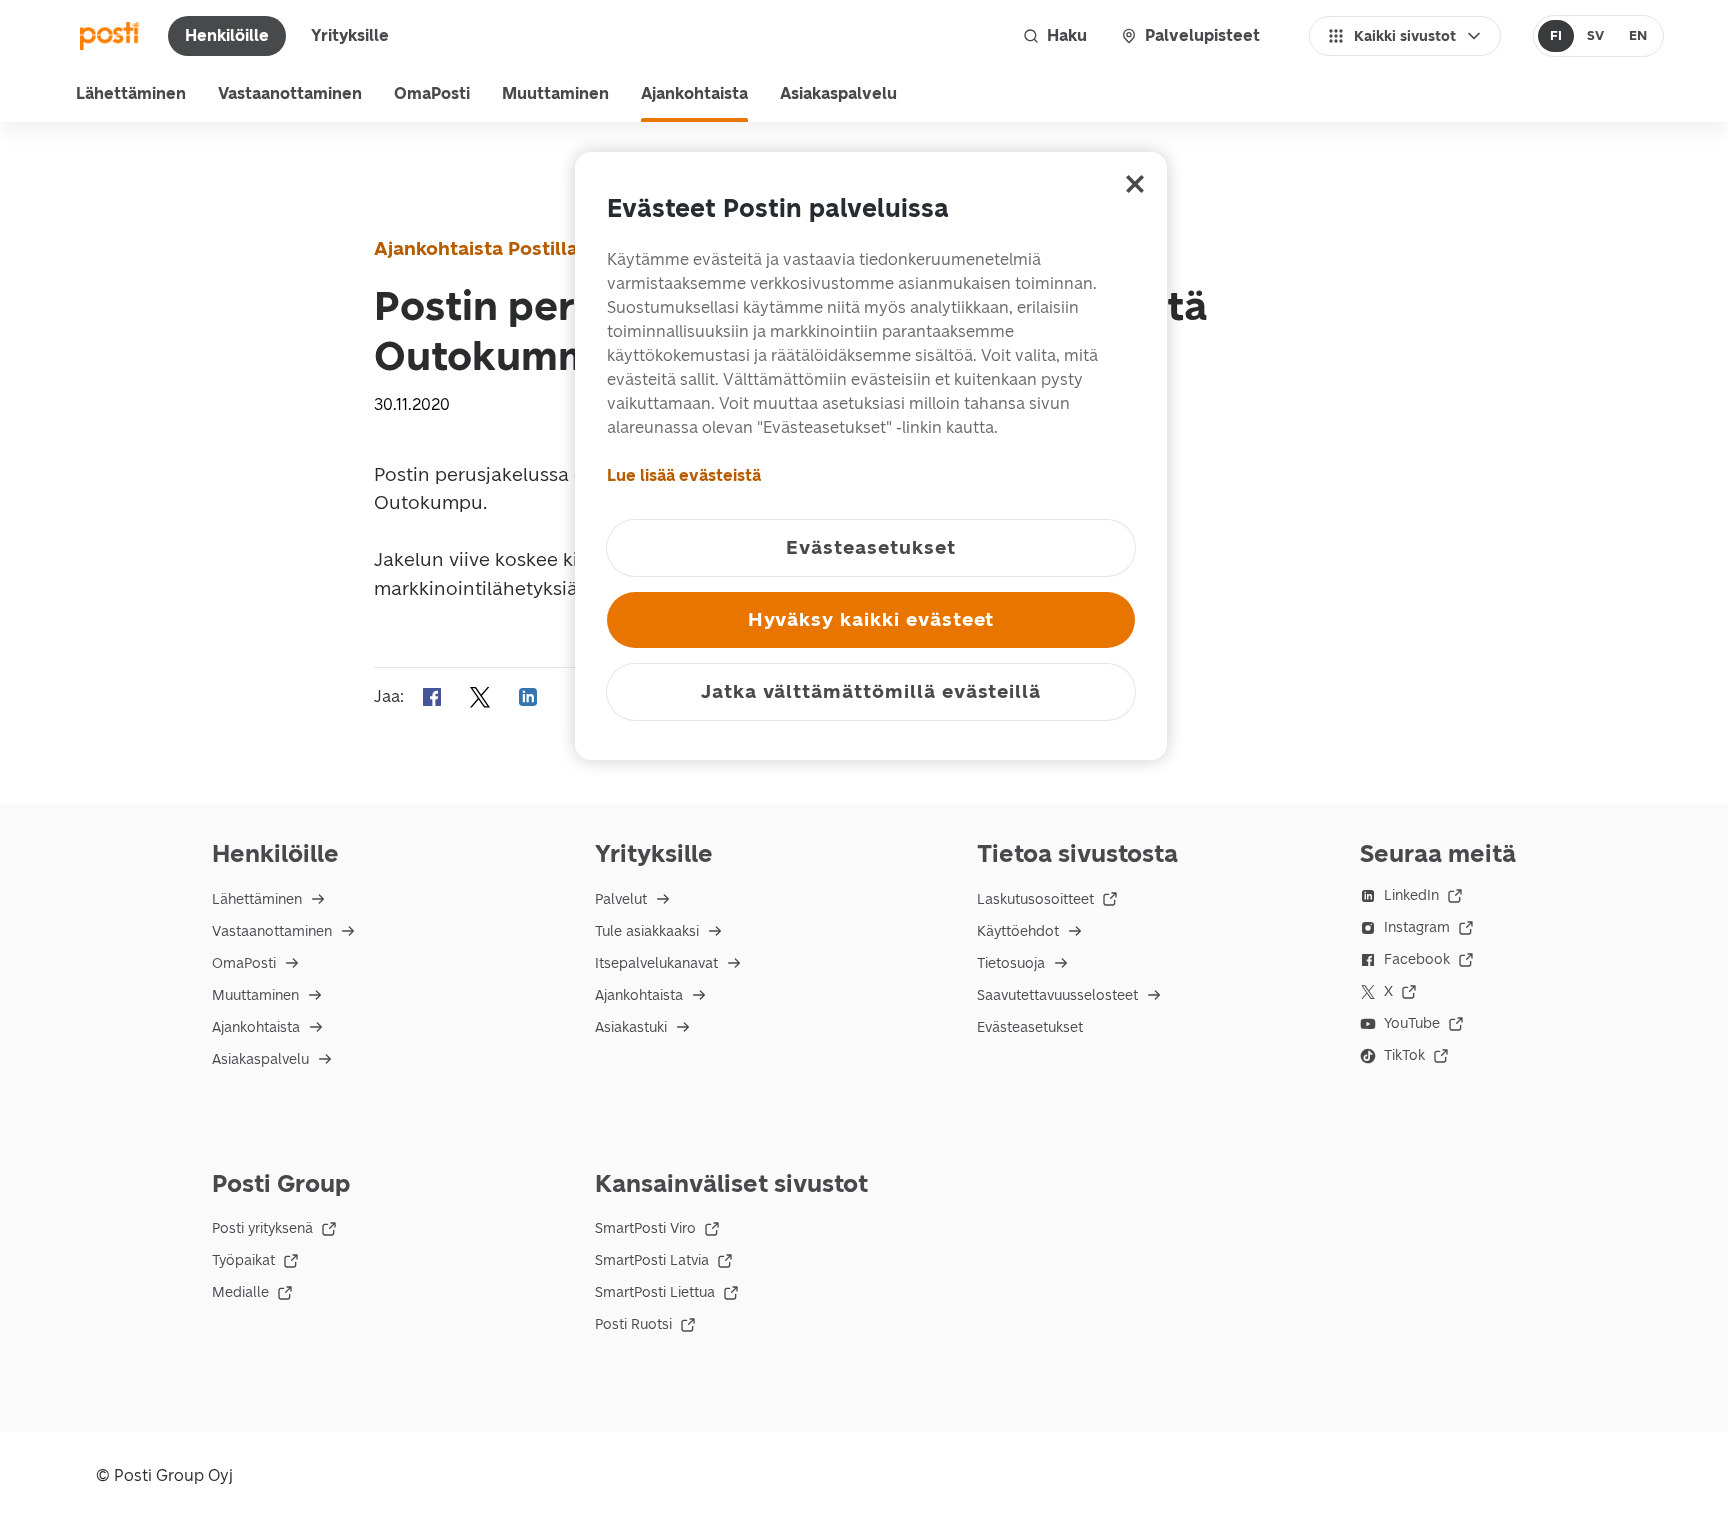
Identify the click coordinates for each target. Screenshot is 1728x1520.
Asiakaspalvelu (838, 93)
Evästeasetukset (1030, 1027)
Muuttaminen (555, 93)
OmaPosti (432, 93)
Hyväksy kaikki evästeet (871, 619)
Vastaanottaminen (290, 93)
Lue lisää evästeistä (684, 475)
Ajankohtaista (694, 93)
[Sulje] (1135, 184)
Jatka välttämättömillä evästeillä (871, 691)
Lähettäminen (131, 93)
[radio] (1556, 36)
